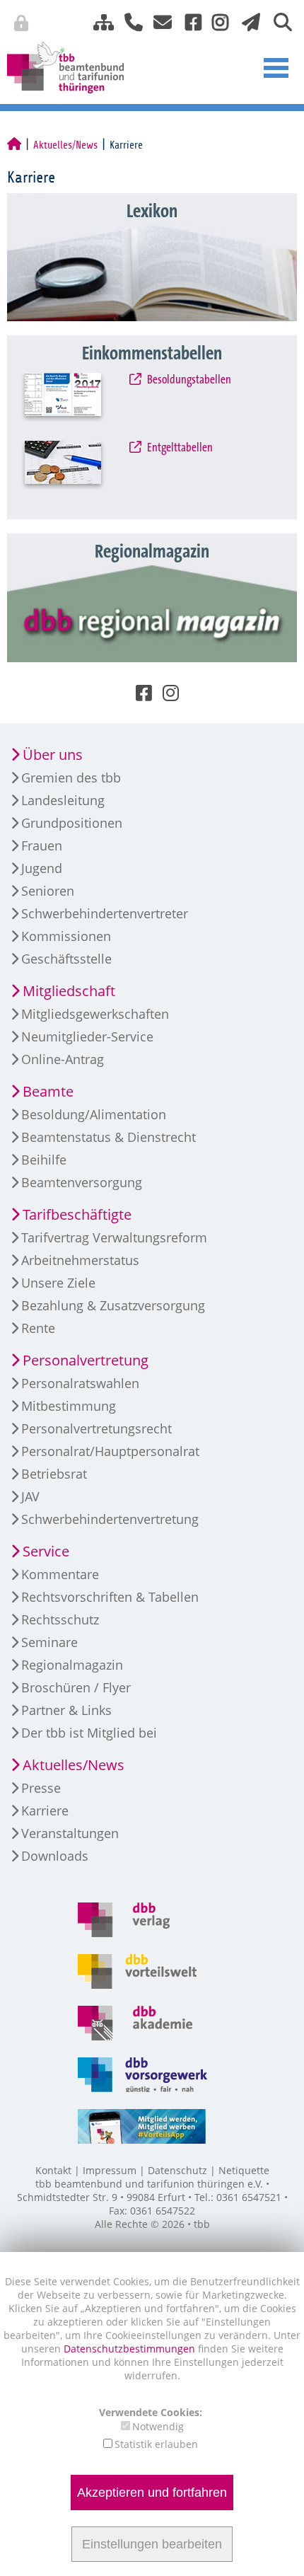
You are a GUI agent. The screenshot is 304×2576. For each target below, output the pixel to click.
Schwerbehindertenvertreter (105, 913)
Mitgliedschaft (69, 991)
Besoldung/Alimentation (94, 1114)
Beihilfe (44, 1160)
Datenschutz (177, 2170)
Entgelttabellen (179, 448)
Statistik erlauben (156, 2444)
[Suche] (277, 21)
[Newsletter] (247, 21)
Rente (38, 1328)
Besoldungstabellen (188, 380)
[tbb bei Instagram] (215, 21)
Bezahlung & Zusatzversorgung (113, 1305)
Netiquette (244, 2170)
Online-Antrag (63, 1059)
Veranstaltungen (70, 1833)
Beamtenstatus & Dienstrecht (109, 1137)
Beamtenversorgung (82, 1182)
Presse (41, 1788)
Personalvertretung (86, 1360)
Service (46, 1551)
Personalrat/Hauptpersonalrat (110, 1451)
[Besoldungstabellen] (77, 403)
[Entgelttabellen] (77, 471)
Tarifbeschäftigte (77, 1214)
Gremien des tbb (71, 778)
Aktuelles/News (65, 145)
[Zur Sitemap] (98, 21)
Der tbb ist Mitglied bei (89, 1733)
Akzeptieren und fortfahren (152, 2493)
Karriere (45, 1810)
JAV (30, 1496)
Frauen (42, 845)
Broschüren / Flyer (76, 1687)
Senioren (48, 891)
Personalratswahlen (80, 1383)
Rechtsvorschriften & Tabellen (110, 1597)
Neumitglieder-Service (87, 1036)
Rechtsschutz (60, 1619)
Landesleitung (63, 800)
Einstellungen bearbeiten (152, 2544)
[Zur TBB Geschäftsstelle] (128, 21)
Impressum (110, 2170)
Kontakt (53, 2170)
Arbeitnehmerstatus (80, 1260)
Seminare (49, 1642)
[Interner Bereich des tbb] (230, 25)
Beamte (48, 1091)
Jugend (42, 868)
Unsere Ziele (58, 1283)
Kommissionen (66, 936)
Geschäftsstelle (66, 959)
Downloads (55, 1856)
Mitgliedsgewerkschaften (95, 1014)
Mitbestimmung (69, 1406)
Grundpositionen (72, 823)
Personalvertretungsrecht (97, 1428)
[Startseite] (14, 145)
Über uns (53, 755)
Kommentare (60, 1574)
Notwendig (158, 2426)
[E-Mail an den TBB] (159, 21)
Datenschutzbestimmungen (131, 2349)
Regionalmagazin (72, 1665)
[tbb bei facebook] (188, 21)
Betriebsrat (54, 1474)
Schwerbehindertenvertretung (110, 1519)
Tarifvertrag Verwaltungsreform (114, 1237)
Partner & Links (66, 1710)
